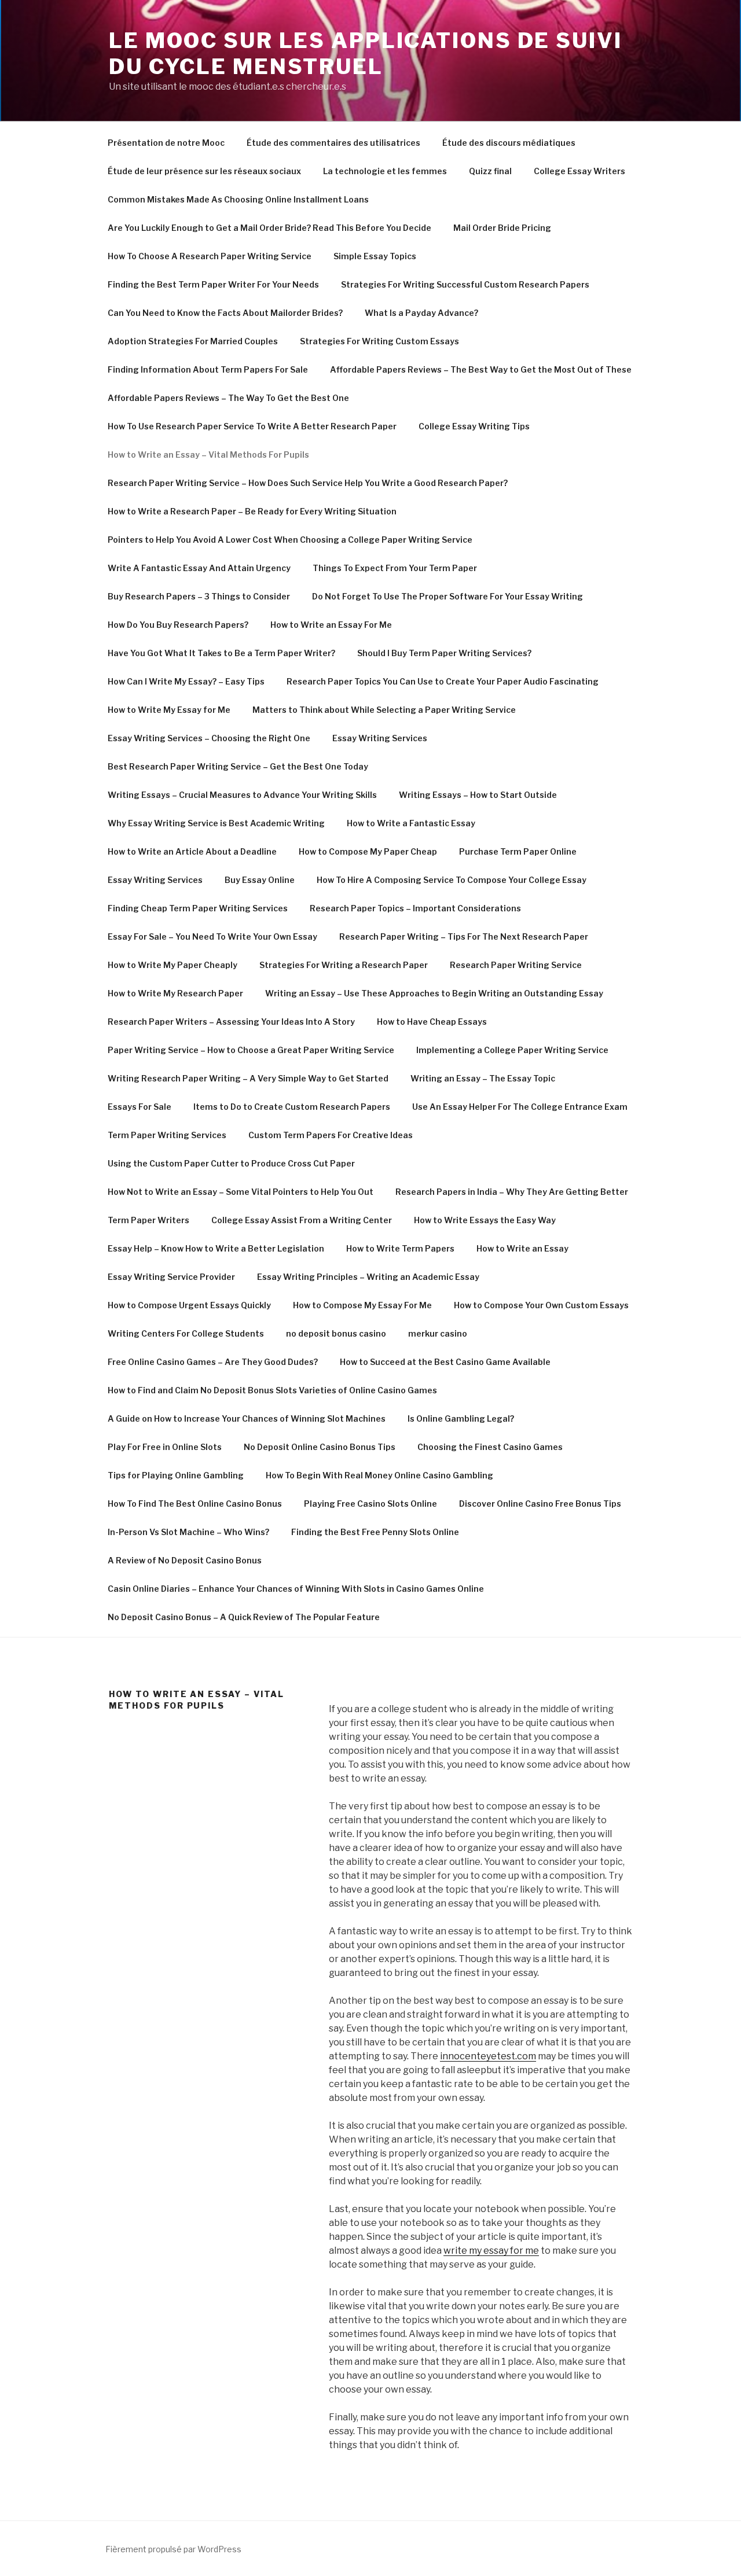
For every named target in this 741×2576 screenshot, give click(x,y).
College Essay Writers (579, 171)
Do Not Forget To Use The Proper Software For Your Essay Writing (447, 596)
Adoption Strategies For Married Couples (193, 341)
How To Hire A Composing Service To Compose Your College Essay (452, 880)
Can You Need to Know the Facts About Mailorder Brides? (225, 313)
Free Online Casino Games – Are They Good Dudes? (213, 1362)
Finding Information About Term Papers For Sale (208, 369)
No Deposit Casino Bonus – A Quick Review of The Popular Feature (244, 1617)
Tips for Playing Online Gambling (176, 1475)
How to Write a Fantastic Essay (411, 823)
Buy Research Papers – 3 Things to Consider (199, 596)
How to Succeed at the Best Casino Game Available (445, 1362)
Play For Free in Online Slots (165, 1447)
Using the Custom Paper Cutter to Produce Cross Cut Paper (231, 1163)
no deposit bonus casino (336, 1333)
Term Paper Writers (148, 1220)
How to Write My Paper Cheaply (173, 965)
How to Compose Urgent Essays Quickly (189, 1305)
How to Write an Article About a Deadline (192, 851)
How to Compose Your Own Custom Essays (541, 1305)
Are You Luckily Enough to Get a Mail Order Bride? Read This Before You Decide (269, 228)
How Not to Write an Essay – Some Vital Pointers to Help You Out (241, 1192)
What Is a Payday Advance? (421, 313)
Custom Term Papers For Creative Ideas (331, 1135)
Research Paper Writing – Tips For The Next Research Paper (464, 936)
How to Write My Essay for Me (169, 710)
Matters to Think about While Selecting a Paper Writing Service (384, 710)
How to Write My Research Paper (175, 993)
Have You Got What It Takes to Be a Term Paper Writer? (221, 653)
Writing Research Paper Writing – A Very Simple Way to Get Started (248, 1078)
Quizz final (490, 171)
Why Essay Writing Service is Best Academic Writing (216, 823)
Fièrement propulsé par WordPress (173, 2549)
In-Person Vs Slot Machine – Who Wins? (188, 1532)
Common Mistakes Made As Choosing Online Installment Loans (238, 199)
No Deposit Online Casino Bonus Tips (320, 1447)
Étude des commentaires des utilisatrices (333, 143)
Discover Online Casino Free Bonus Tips (540, 1504)
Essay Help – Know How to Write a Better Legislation (216, 1248)
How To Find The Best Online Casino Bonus (195, 1504)
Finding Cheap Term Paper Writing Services (198, 908)
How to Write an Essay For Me (331, 625)
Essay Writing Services (380, 738)
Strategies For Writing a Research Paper (344, 965)
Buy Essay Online (260, 880)
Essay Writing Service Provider (171, 1277)
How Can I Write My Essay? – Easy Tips (186, 681)
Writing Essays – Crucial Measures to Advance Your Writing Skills (242, 795)
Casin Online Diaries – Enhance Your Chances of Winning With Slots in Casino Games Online (296, 1589)
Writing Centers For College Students (186, 1333)
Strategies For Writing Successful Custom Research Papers (465, 284)
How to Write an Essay (522, 1248)
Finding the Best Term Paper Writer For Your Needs (213, 284)
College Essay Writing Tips (474, 426)
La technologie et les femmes (385, 171)
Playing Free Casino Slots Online (370, 1504)
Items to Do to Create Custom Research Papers (292, 1107)
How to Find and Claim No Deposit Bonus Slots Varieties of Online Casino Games (272, 1390)
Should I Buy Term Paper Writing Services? (444, 653)
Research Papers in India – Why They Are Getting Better (512, 1192)
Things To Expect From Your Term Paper (395, 568)
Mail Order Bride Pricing (502, 228)
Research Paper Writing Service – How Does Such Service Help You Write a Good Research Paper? (308, 483)
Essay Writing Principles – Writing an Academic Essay (368, 1277)
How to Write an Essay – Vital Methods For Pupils (208, 455)
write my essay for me (491, 2251)
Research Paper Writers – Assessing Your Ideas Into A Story (231, 1022)
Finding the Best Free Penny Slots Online (375, 1532)
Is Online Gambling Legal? (461, 1418)
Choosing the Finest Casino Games (490, 1447)
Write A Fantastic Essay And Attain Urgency (199, 568)
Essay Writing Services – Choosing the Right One (209, 738)
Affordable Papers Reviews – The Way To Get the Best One (228, 398)
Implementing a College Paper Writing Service (512, 1050)
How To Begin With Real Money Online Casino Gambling (379, 1475)
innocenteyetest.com (488, 2056)
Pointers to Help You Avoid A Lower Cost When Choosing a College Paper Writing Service (290, 540)
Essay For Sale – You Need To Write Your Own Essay (212, 936)
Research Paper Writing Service (516, 965)
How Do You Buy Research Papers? (178, 625)
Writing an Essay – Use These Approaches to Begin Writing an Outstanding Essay (434, 993)
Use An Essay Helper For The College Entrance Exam (520, 1107)
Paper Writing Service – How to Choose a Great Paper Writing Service (251, 1050)
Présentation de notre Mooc (166, 143)
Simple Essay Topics (375, 256)
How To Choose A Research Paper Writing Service (210, 256)
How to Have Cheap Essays (432, 1022)
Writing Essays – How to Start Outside (478, 795)
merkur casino (438, 1333)
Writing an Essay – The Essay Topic (483, 1078)
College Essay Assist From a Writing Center (302, 1220)
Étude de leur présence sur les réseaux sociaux (204, 171)
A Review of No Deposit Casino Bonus (185, 1560)
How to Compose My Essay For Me (362, 1305)
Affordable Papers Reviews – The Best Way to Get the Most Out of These (481, 369)
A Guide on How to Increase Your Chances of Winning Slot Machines (247, 1418)
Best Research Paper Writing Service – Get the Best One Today (238, 766)
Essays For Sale (140, 1107)
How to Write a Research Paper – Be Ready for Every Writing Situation (252, 511)
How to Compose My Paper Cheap (368, 851)
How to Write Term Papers (400, 1248)
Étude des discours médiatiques (509, 143)
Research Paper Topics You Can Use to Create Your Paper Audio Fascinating (443, 681)
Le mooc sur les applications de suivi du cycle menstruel (366, 54)
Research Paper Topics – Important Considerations (415, 908)
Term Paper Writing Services (167, 1135)
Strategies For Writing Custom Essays (379, 341)
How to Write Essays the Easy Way (485, 1220)
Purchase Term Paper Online (518, 851)
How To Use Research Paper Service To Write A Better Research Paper (252, 426)
